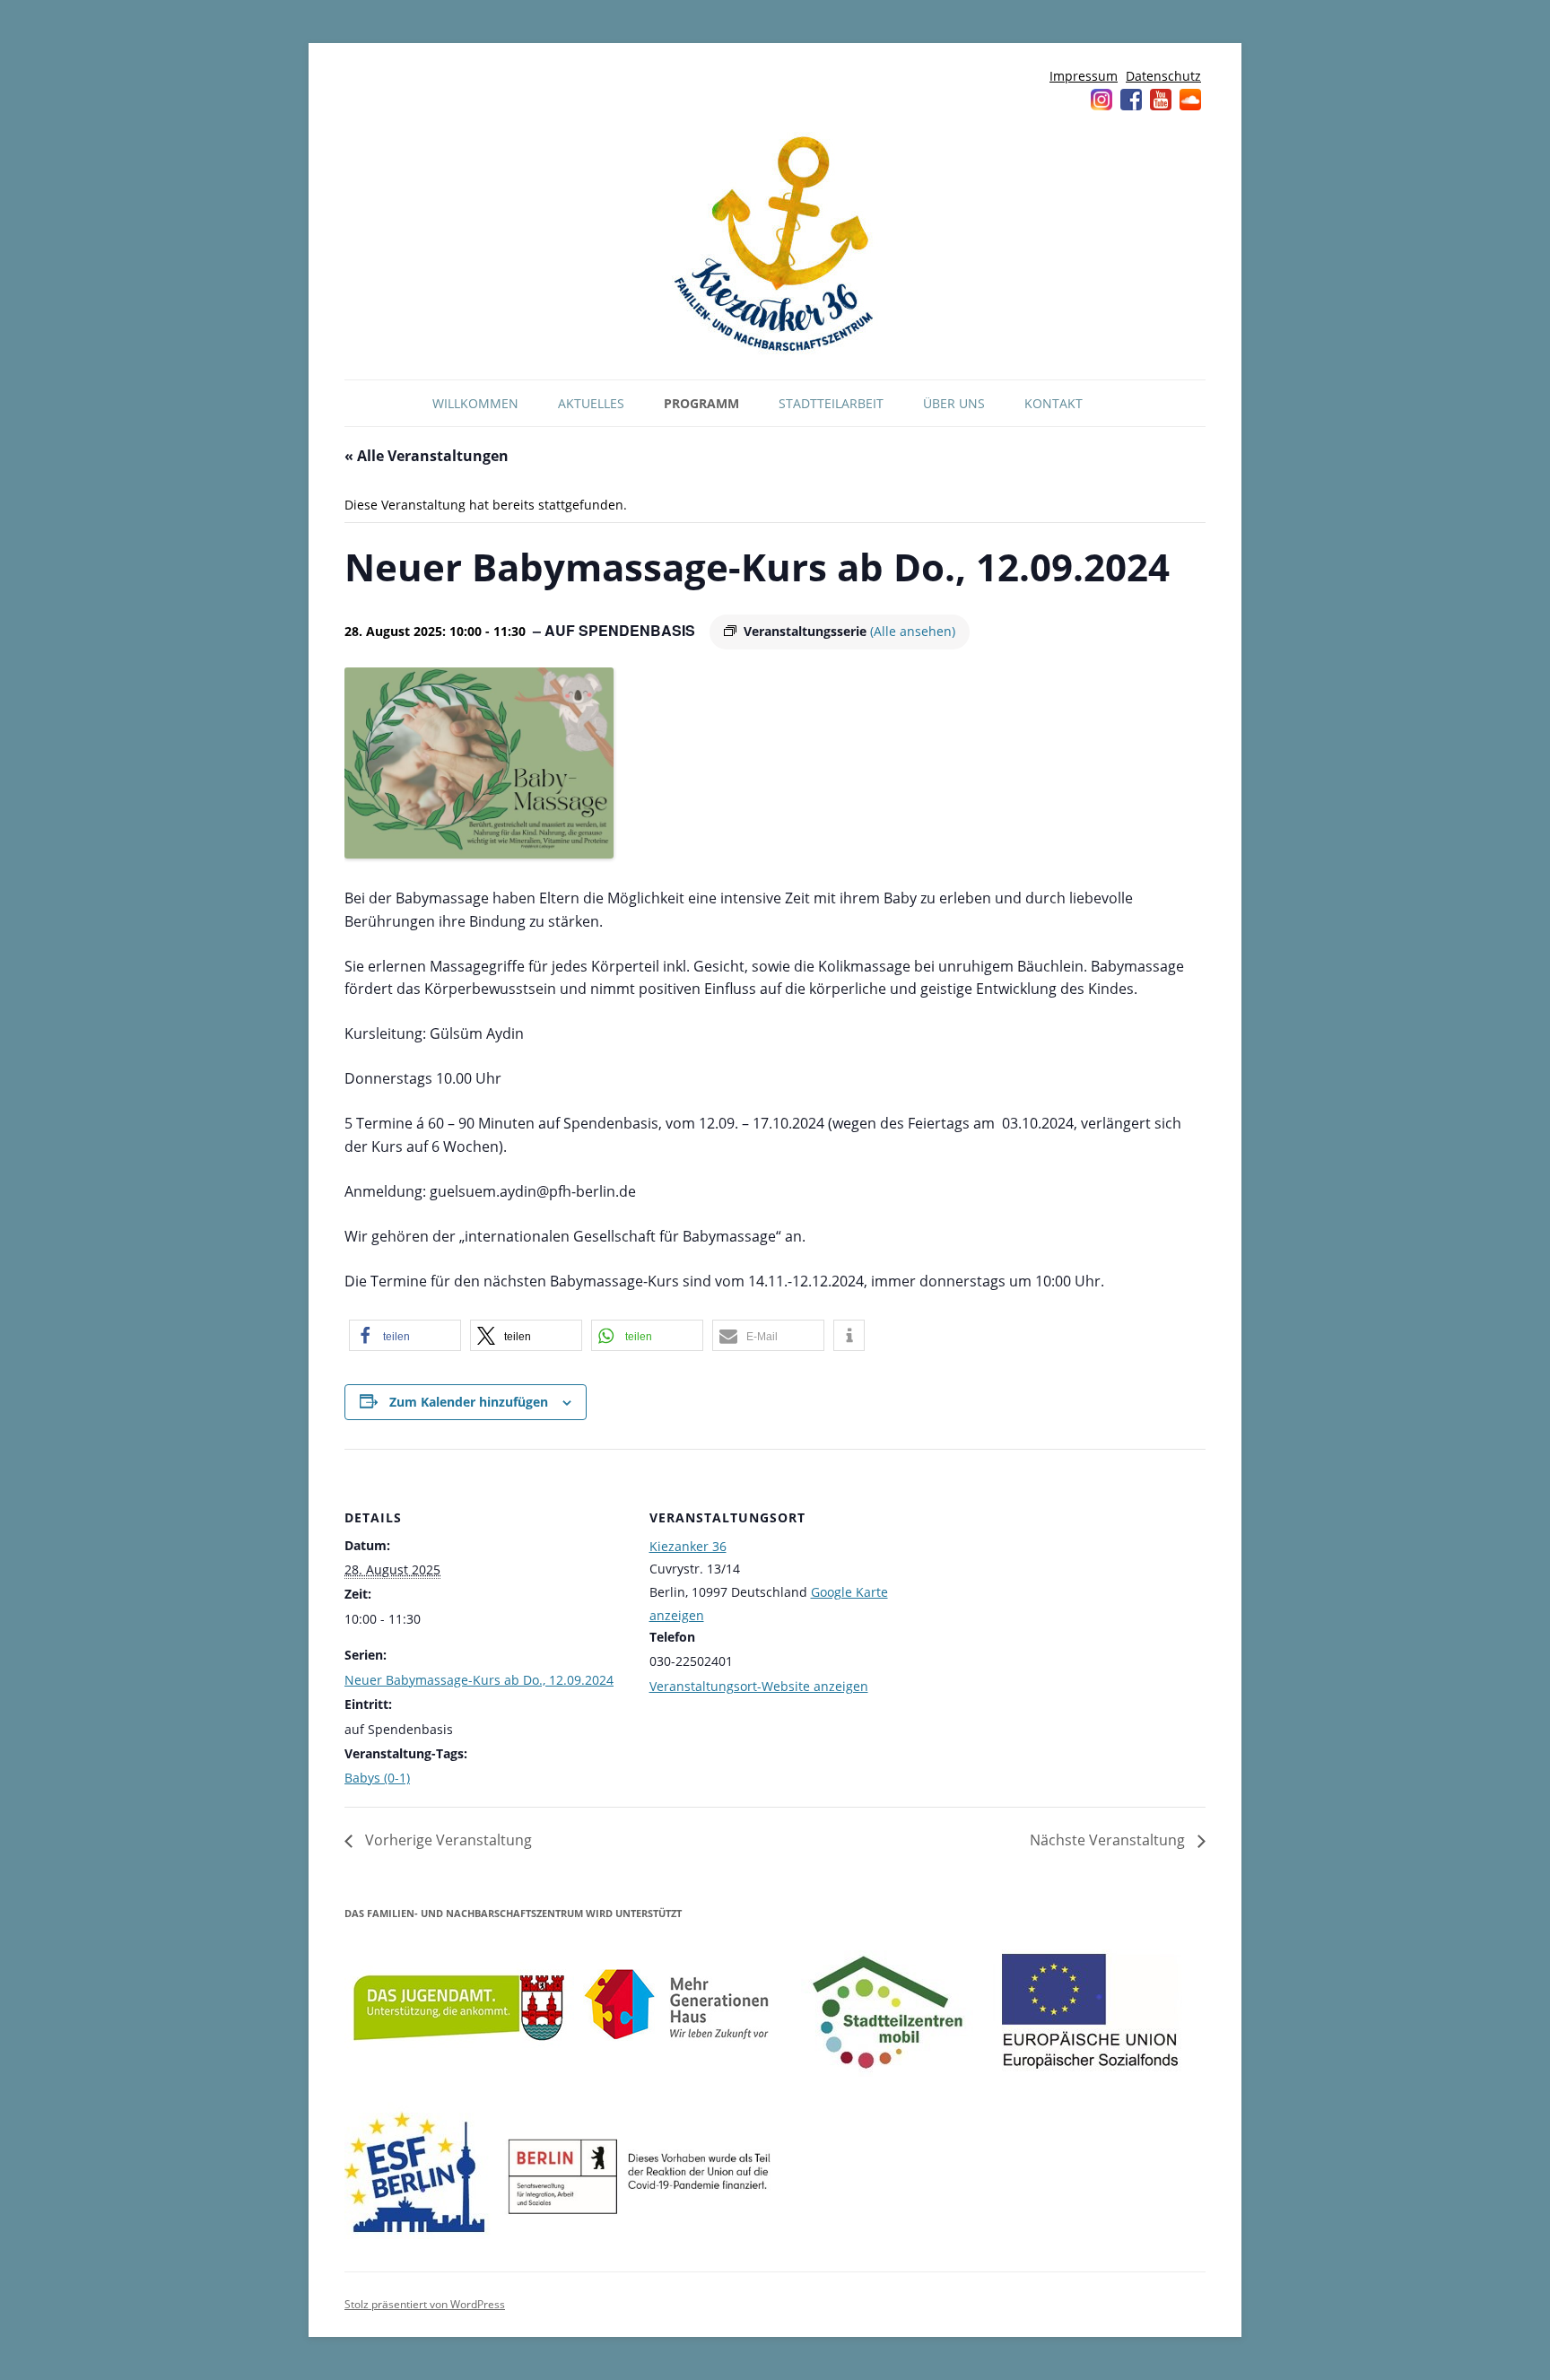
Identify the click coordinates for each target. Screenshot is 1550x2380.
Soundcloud (1190, 100)
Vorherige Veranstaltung (447, 1840)
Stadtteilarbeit (831, 403)
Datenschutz (1163, 76)
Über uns (954, 403)
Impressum (1084, 76)
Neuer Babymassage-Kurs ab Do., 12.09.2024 (479, 1680)
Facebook (1131, 100)
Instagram (1102, 100)
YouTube (1161, 100)
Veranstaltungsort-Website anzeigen (759, 1686)
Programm (701, 403)
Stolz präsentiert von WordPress (425, 2304)
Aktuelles (591, 403)
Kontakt (1054, 403)
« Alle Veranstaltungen (427, 456)
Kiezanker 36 (688, 1546)
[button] (405, 1335)
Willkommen (475, 403)
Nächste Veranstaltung (1109, 1840)
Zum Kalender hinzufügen (469, 1402)
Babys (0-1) (377, 1778)
